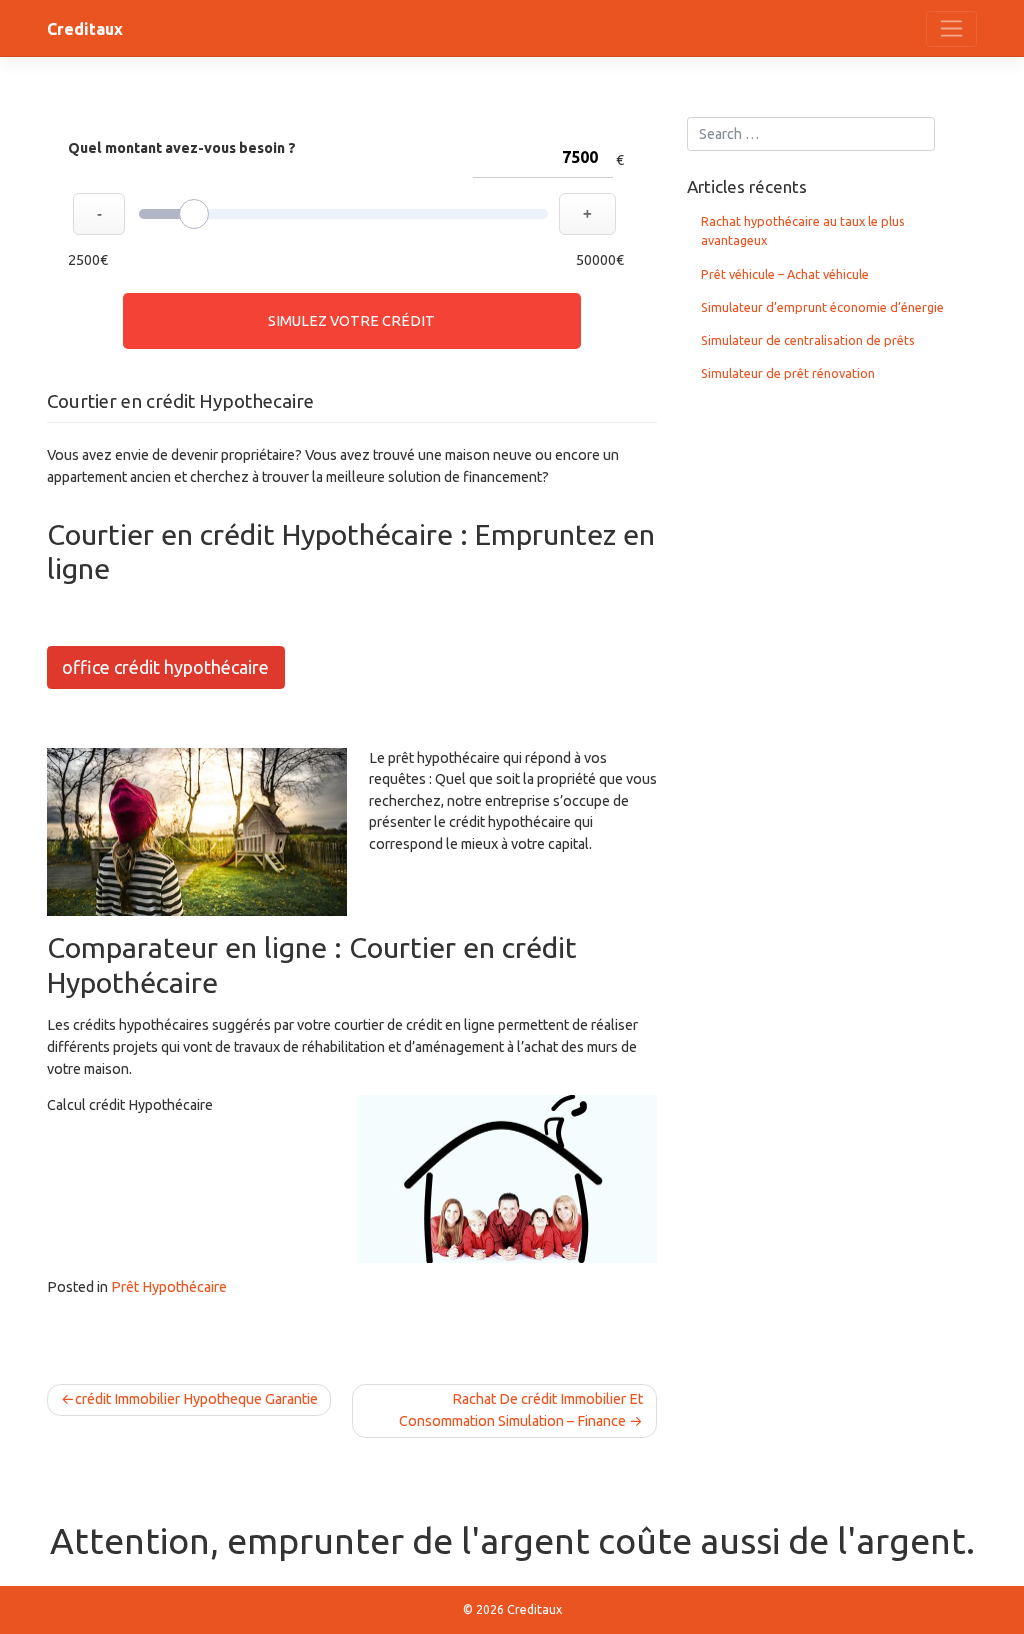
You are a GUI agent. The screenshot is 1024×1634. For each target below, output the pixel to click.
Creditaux (85, 29)
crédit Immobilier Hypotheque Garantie (196, 1399)
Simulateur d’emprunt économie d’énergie (822, 307)
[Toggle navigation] (951, 29)
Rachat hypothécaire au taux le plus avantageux (803, 230)
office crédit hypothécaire (165, 667)
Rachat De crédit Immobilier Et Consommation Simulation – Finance (521, 1410)
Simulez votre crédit (351, 321)
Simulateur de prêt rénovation (788, 373)
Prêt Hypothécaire (169, 1287)
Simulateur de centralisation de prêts (808, 340)
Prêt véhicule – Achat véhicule (785, 274)
